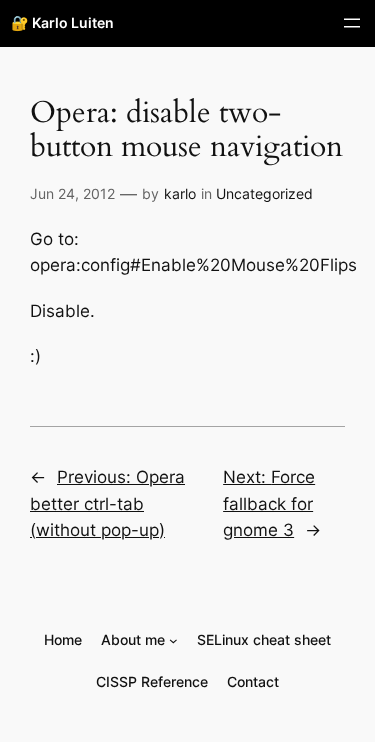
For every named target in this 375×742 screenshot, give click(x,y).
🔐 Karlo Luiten (62, 22)
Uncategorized (264, 193)
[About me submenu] (173, 640)
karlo (180, 193)
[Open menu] (352, 23)
